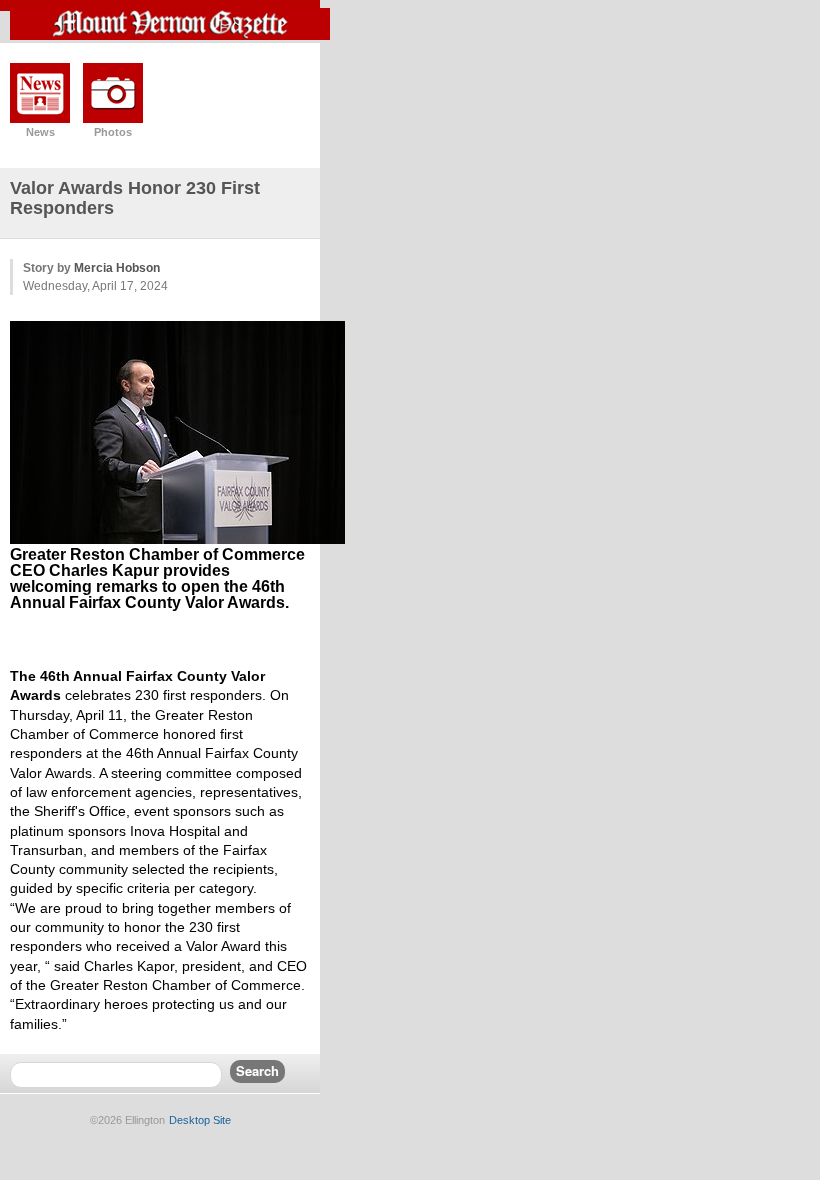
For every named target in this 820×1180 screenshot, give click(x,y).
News (40, 132)
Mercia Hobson (117, 268)
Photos (113, 132)
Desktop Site (200, 1120)
